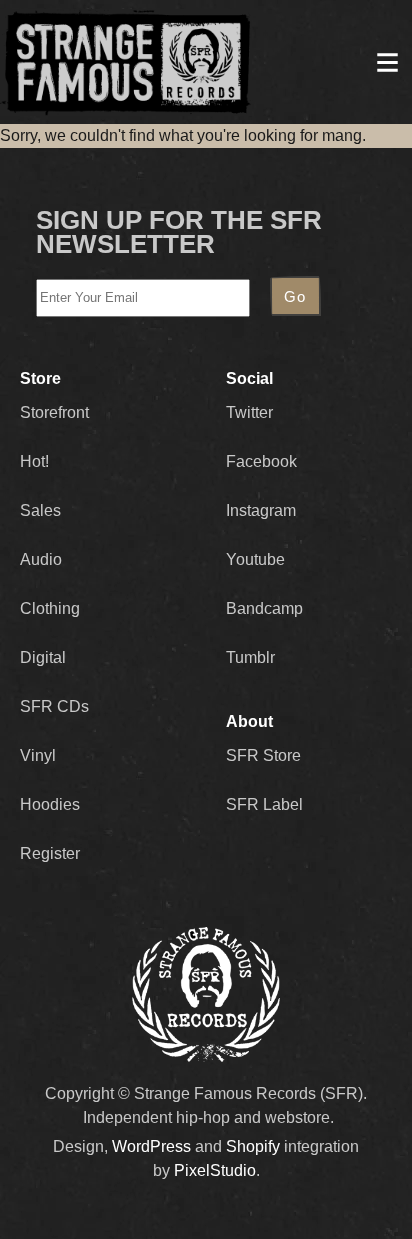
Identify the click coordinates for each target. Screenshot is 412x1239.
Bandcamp (264, 608)
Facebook (261, 461)
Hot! (34, 461)
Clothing (50, 608)
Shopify (253, 1146)
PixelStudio (215, 1170)
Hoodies (50, 804)
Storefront (54, 412)
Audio (41, 559)
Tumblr (250, 657)
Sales (40, 510)
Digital (43, 657)
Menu (387, 62)
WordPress (151, 1146)
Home (126, 62)
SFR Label (264, 804)
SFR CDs (54, 706)
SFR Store (263, 755)
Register (50, 853)
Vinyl (38, 755)
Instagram (261, 510)
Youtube (255, 559)
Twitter (249, 412)
